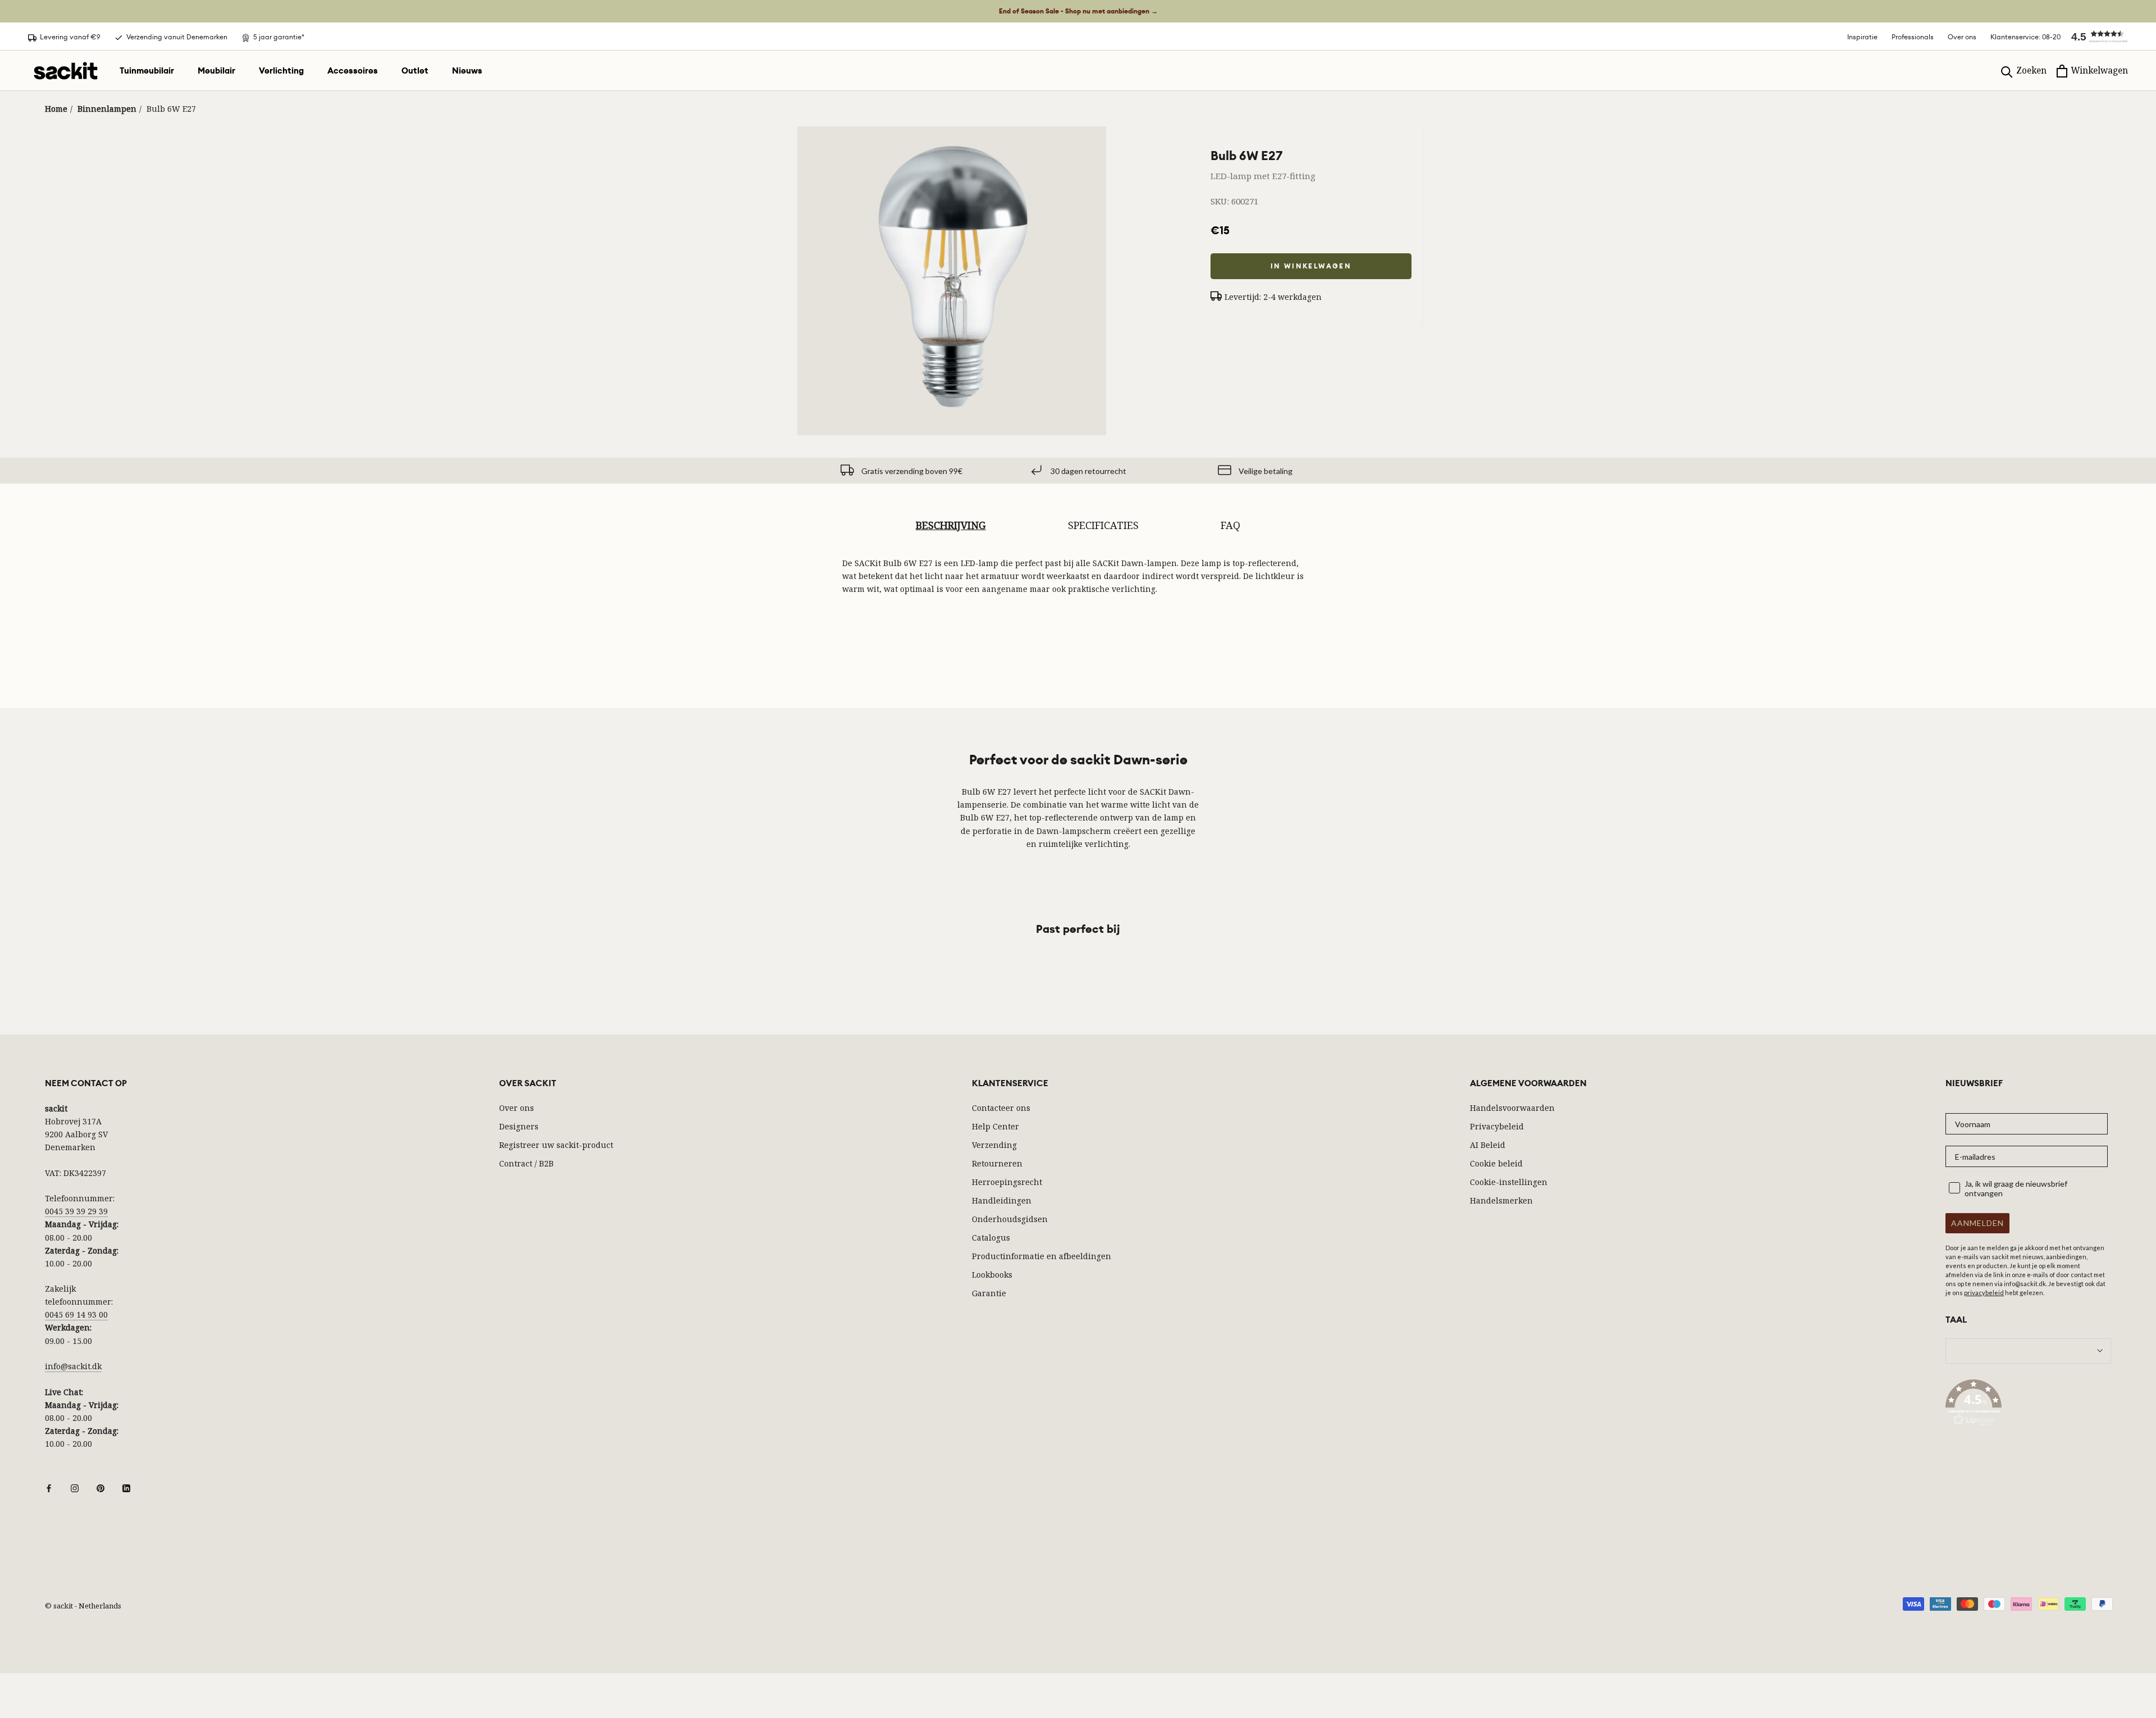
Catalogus (991, 1238)
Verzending (994, 1145)
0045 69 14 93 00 (76, 1314)
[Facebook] (49, 1487)
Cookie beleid (1496, 1163)
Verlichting (281, 71)
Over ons (1962, 37)
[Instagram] (75, 1487)
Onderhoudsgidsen (1010, 1219)
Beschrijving (951, 525)
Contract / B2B (526, 1163)
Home (56, 109)
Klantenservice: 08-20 (2025, 37)
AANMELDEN (1977, 1223)
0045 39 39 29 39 (76, 1211)
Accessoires (353, 71)
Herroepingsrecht (1007, 1182)
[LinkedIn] (126, 1487)
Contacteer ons (1001, 1108)
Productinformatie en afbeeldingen (1042, 1256)
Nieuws (467, 71)
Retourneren (997, 1163)
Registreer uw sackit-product (556, 1145)
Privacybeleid (1497, 1126)
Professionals (1913, 37)
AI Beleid (1488, 1145)
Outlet (415, 71)
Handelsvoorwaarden (1512, 1108)
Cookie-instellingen (1509, 1182)
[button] (2094, 37)
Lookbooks (992, 1275)
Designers (519, 1126)
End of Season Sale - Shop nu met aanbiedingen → (1078, 11)
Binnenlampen (107, 109)
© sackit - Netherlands (83, 1606)
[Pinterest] (101, 1487)
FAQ (1230, 525)
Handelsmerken (1501, 1200)
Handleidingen (1002, 1200)
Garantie (989, 1293)
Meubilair (216, 71)
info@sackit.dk (73, 1366)
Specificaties (1103, 525)
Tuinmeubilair (147, 71)
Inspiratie (1862, 37)
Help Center (995, 1126)
